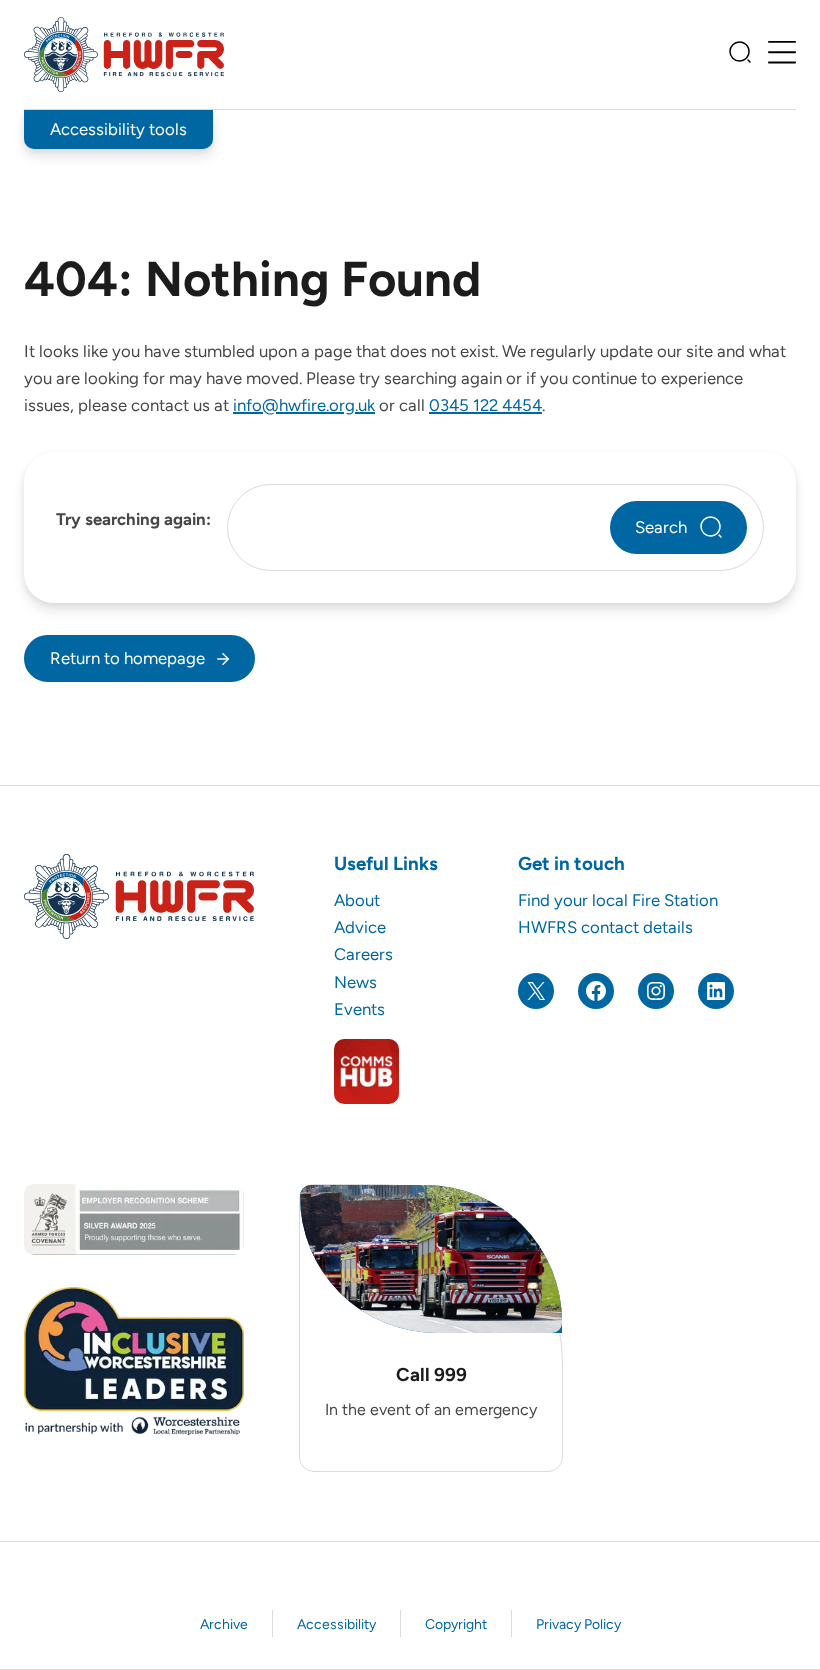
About (357, 900)
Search (661, 527)
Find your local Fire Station (618, 900)
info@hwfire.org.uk (304, 405)
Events (359, 1009)
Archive (224, 1624)
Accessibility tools (118, 129)
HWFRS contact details (605, 927)
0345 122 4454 (485, 405)
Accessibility (336, 1624)
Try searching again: (133, 519)
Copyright (456, 1624)
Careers (363, 954)
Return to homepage (127, 658)
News (355, 982)
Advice (360, 927)
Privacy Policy (578, 1624)
